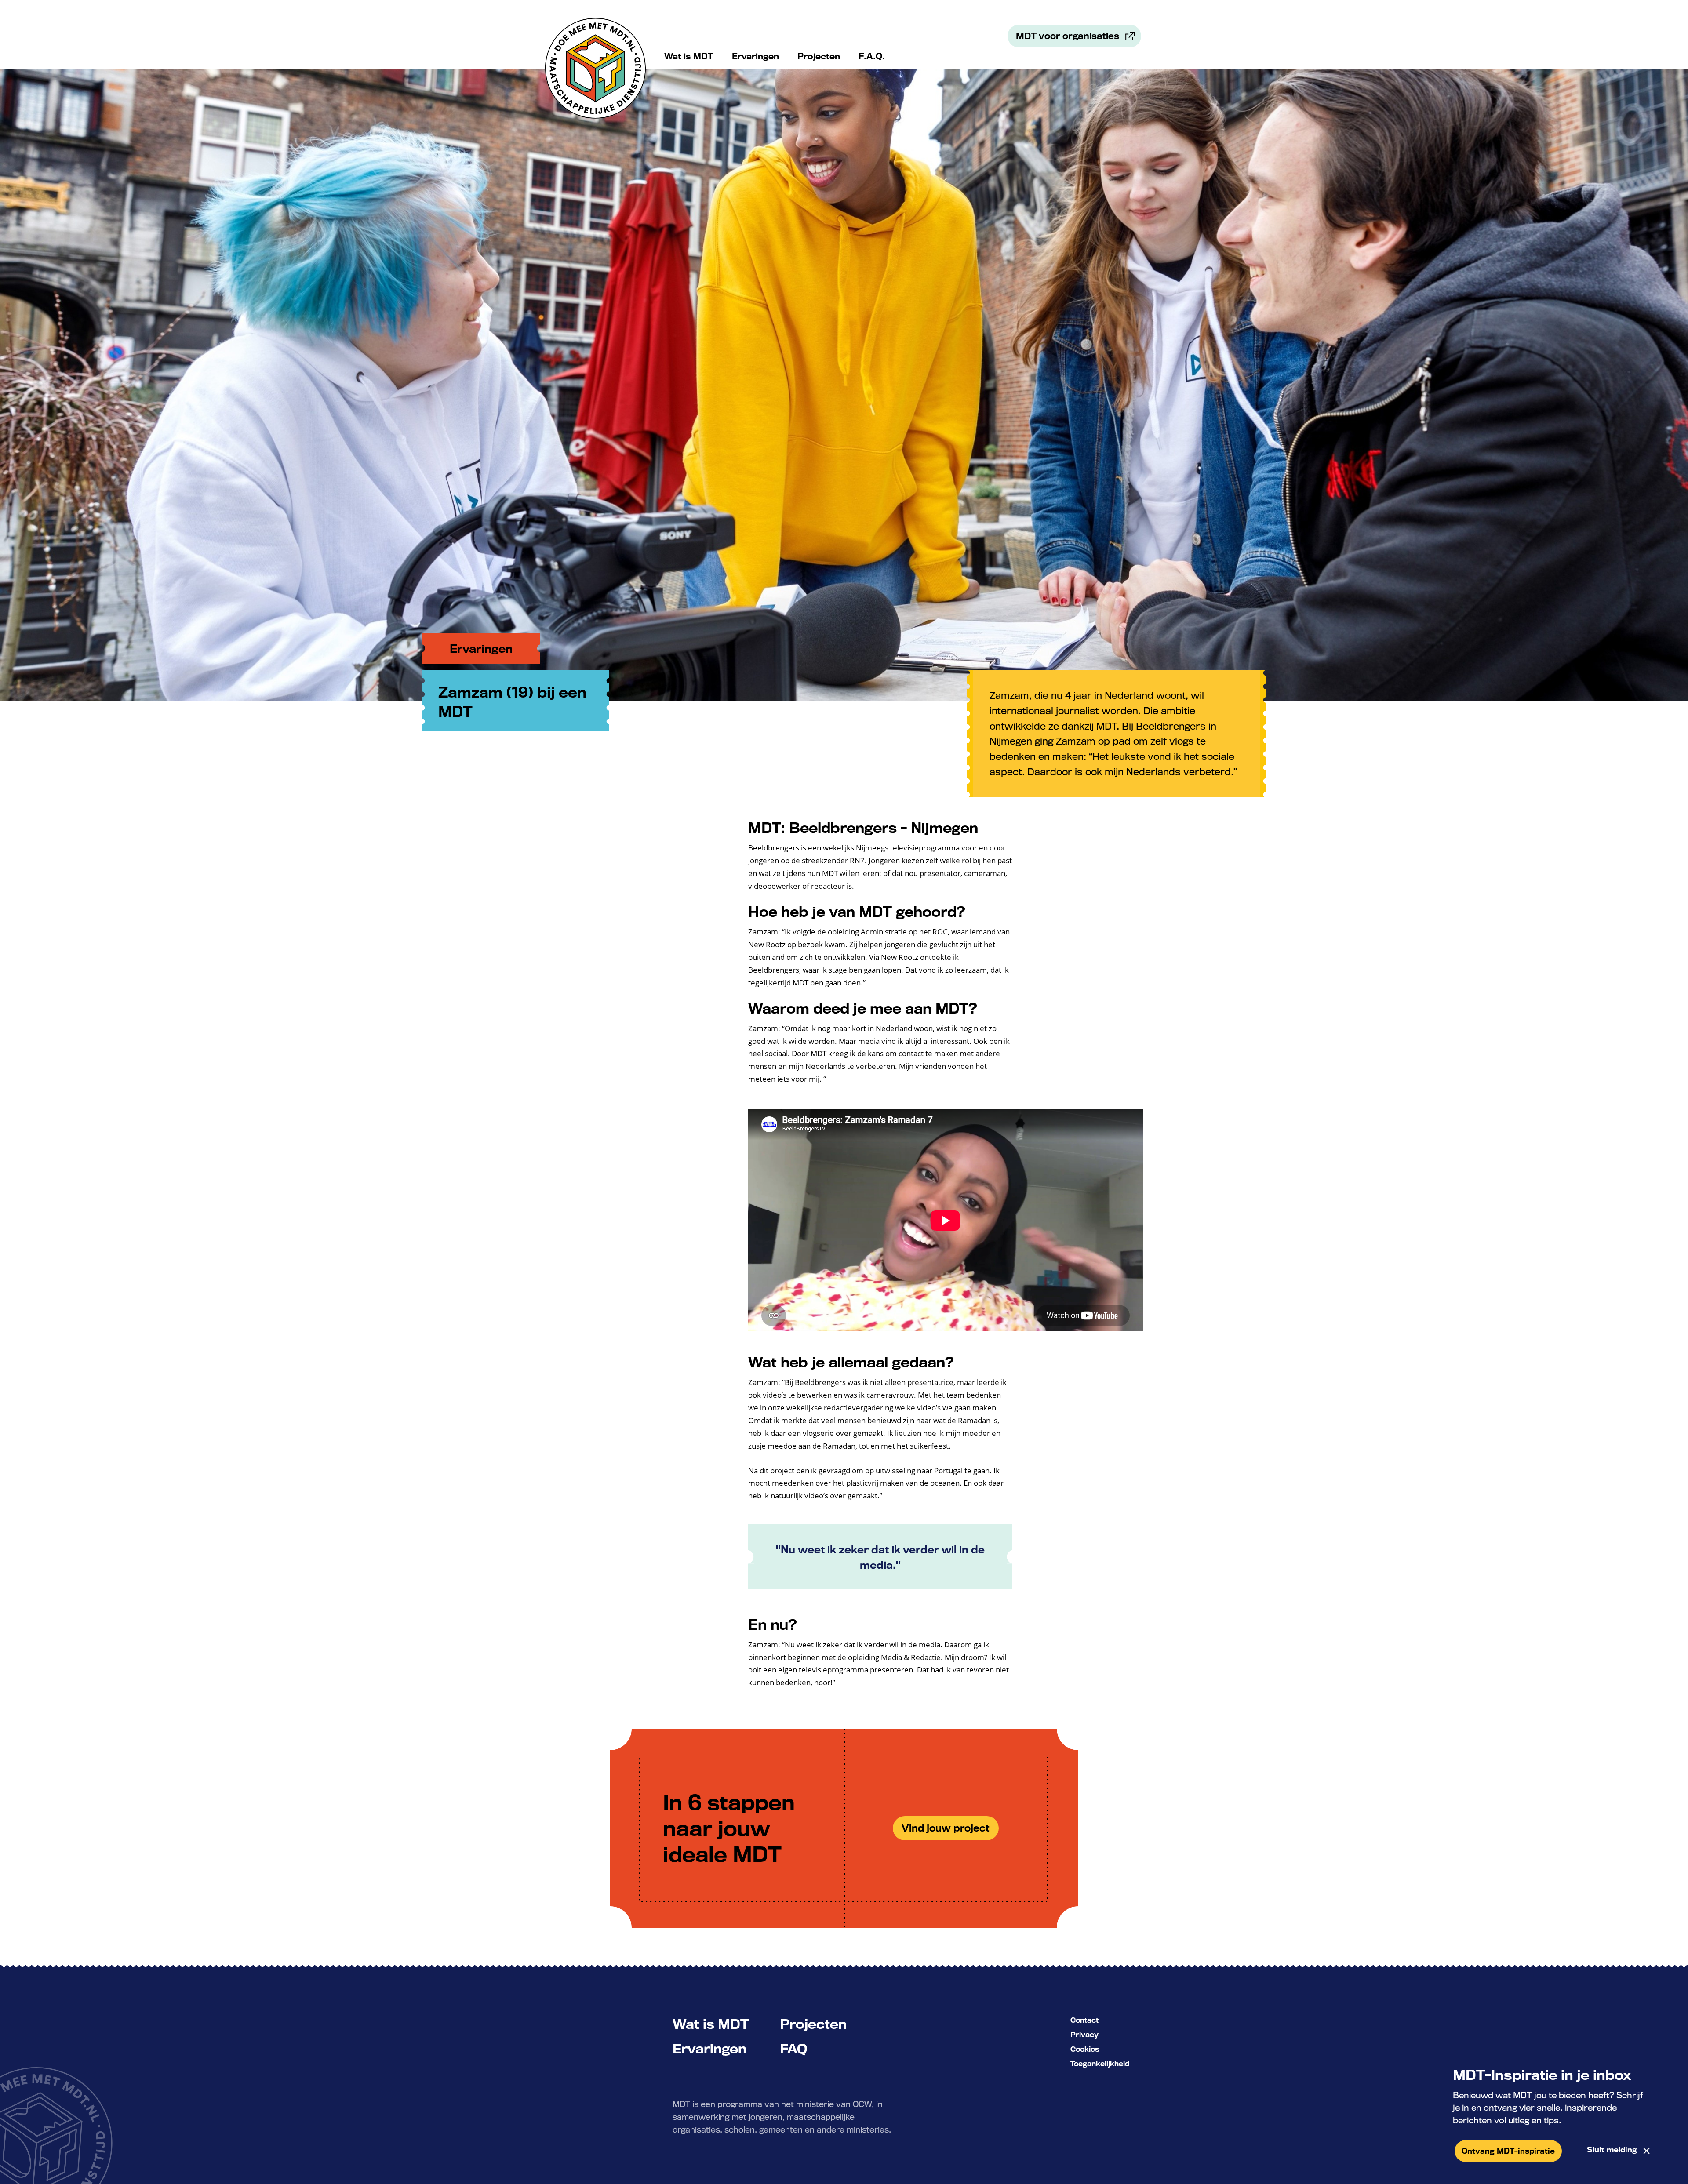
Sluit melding (1612, 2149)
